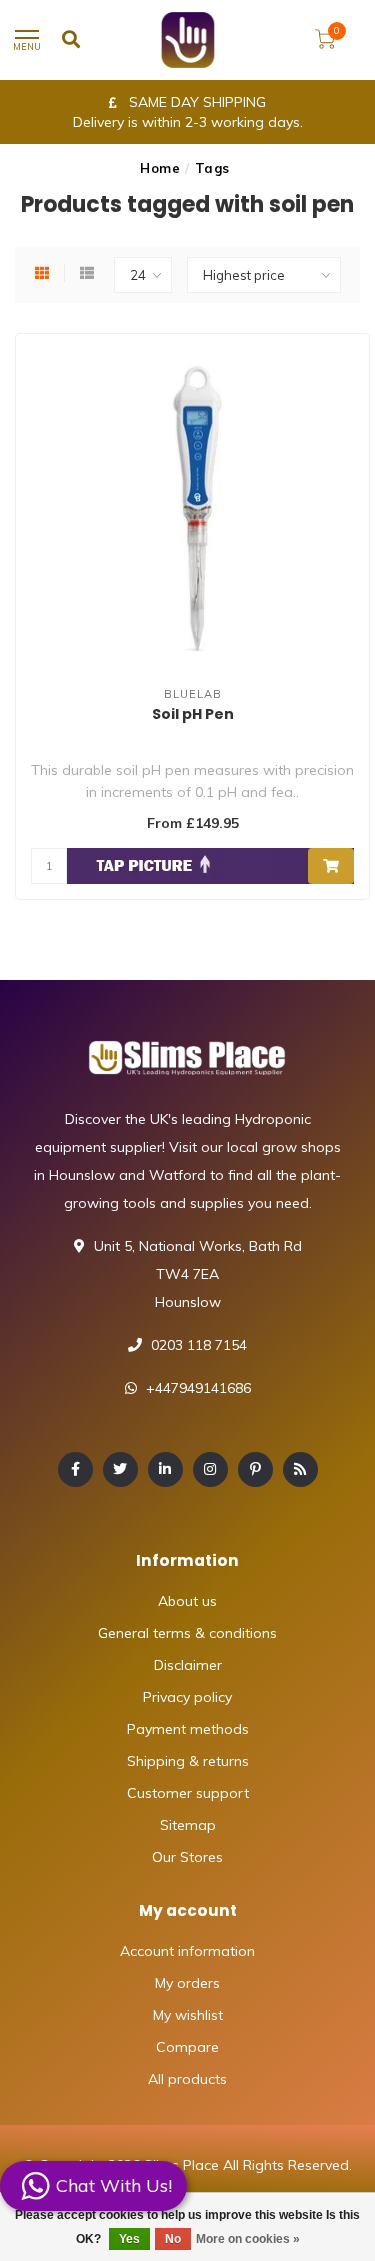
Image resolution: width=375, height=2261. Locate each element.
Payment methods (188, 1729)
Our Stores (187, 1857)
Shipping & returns (188, 1761)
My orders (187, 1983)
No (173, 2239)
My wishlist (188, 2015)
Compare (187, 2047)
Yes (129, 2239)
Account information (187, 1951)
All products (187, 2079)
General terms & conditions (187, 1633)
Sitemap (188, 1825)
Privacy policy (187, 1697)
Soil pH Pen (193, 714)
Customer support (188, 1793)
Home (160, 168)
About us (187, 1601)
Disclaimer (188, 1665)
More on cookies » (248, 2239)
